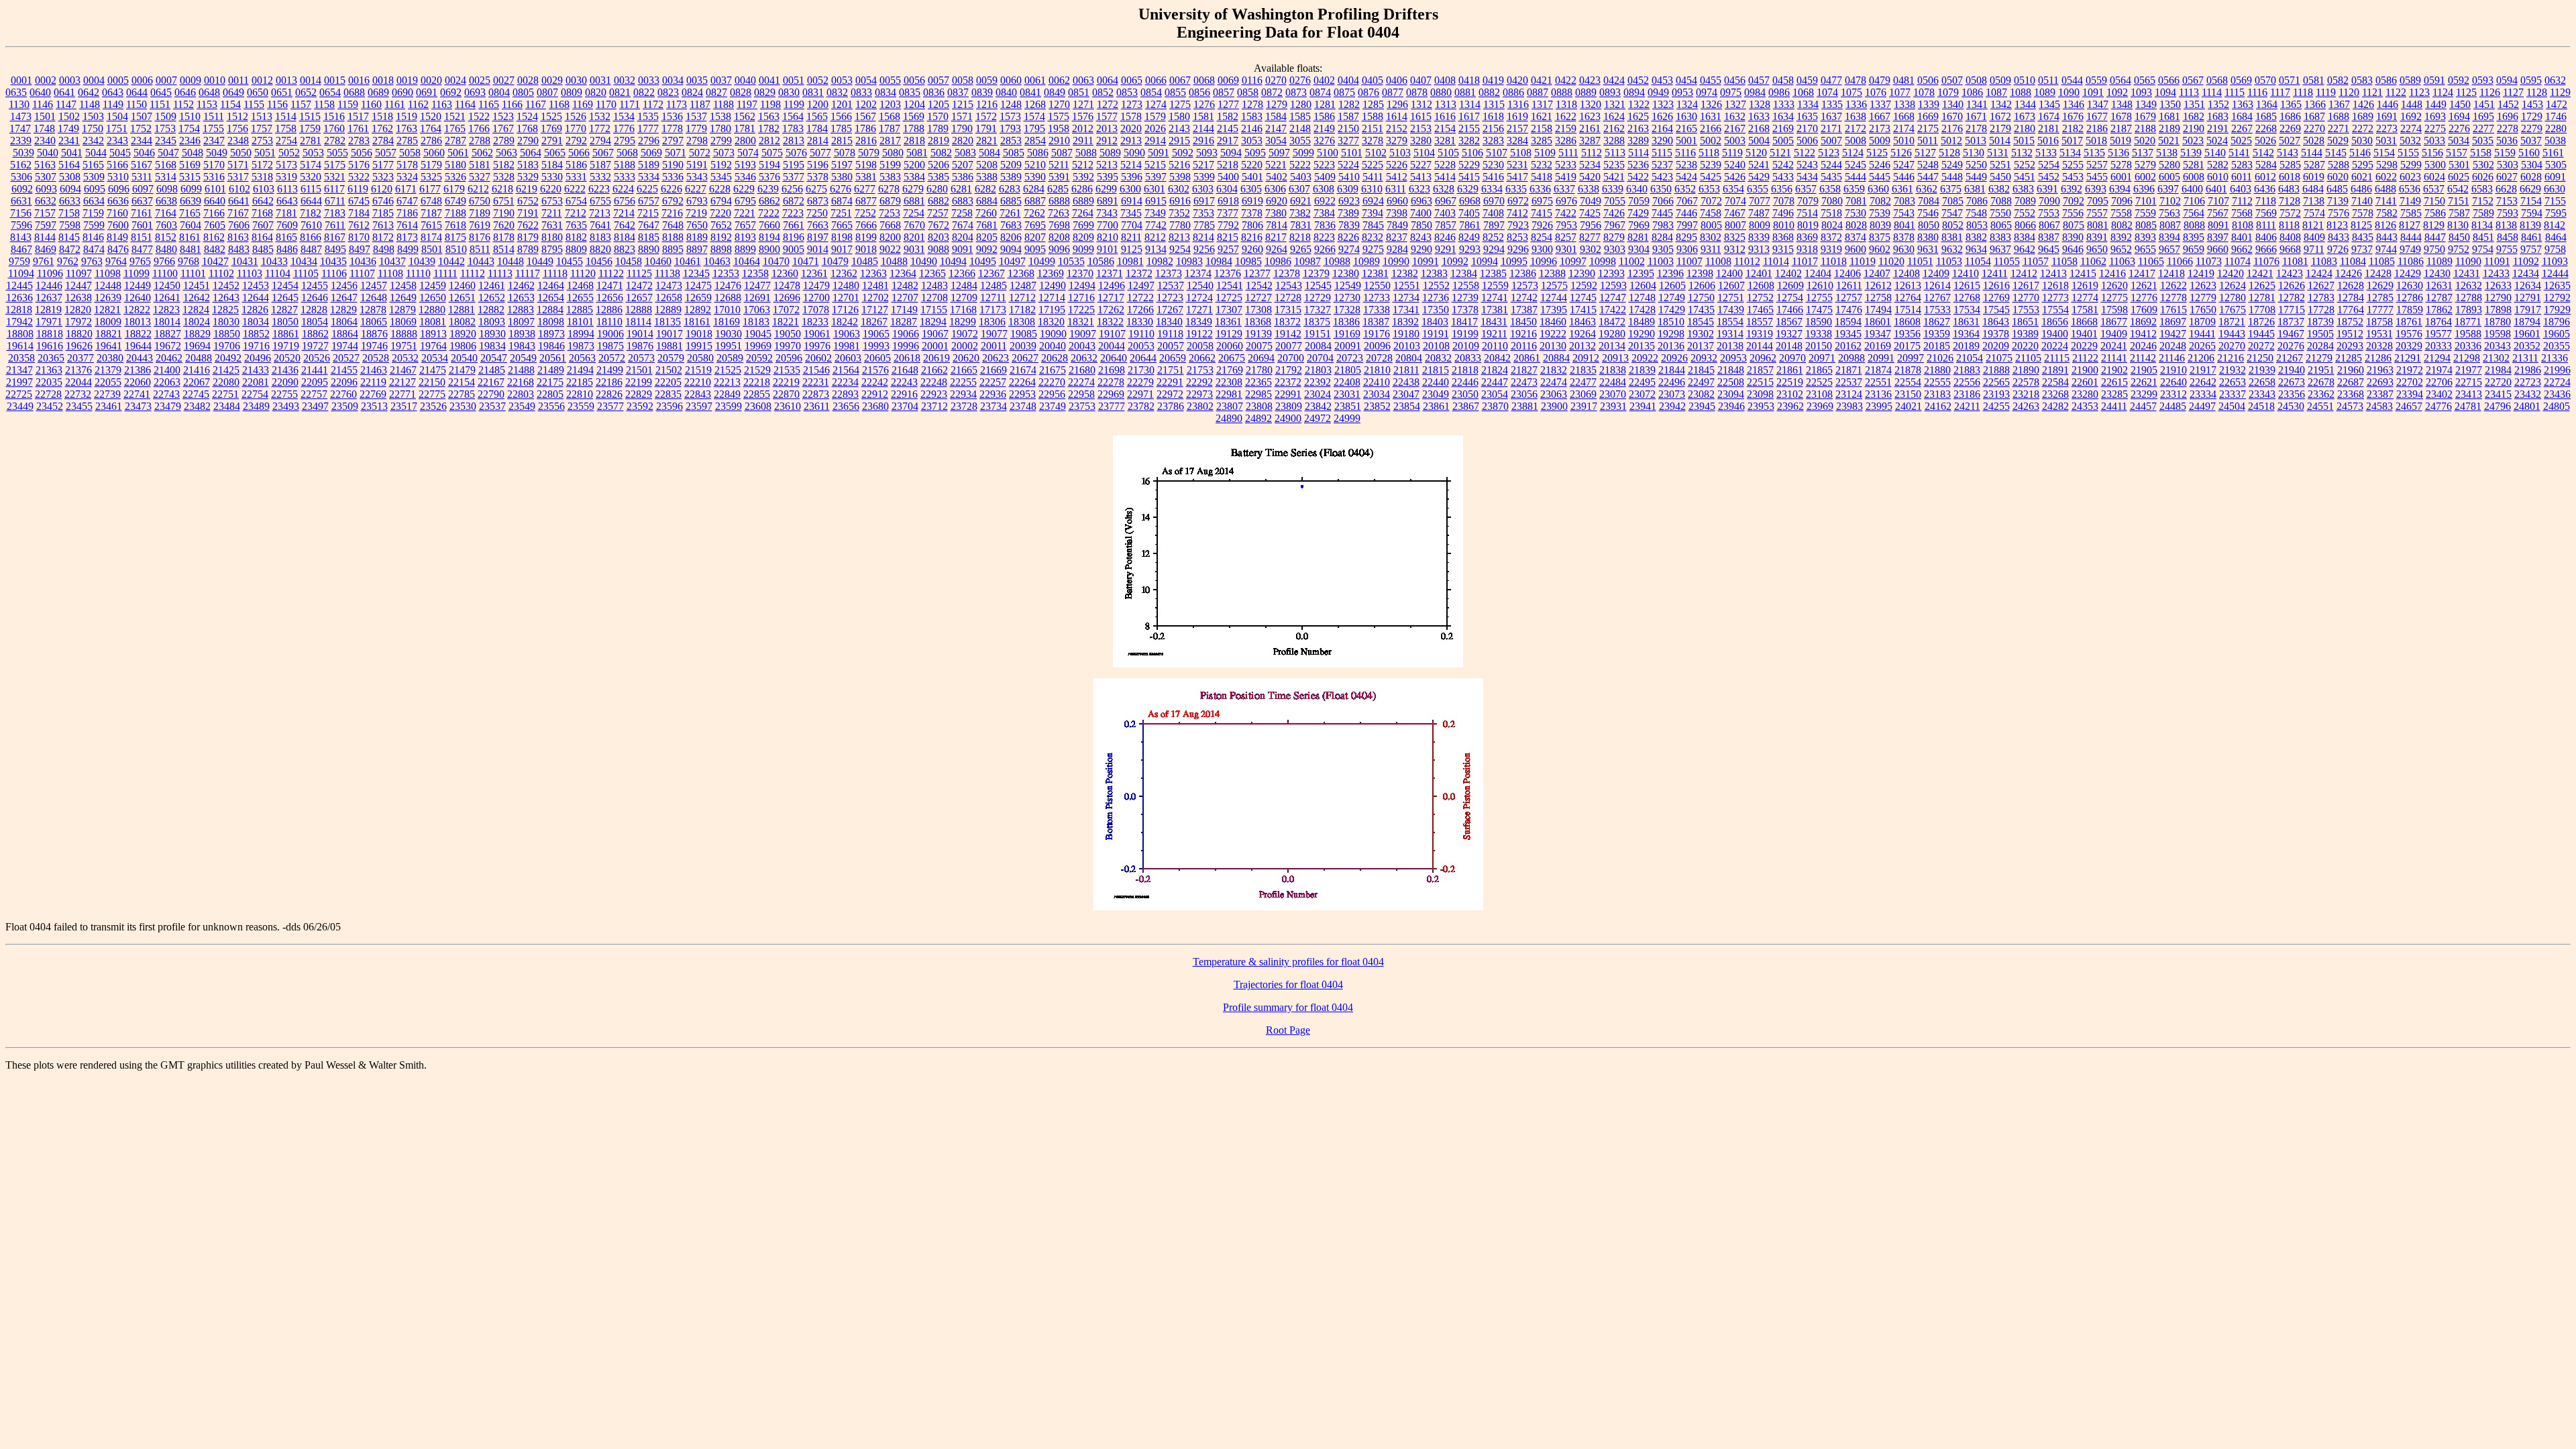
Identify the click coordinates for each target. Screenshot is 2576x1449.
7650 (697, 225)
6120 (382, 189)
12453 (256, 285)
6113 (287, 189)
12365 (932, 273)
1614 (1397, 116)
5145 (2336, 153)
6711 (335, 201)
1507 (142, 116)
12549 (1348, 285)
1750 (93, 128)
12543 (1289, 285)
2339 (21, 141)
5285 (2290, 165)
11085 (2382, 261)
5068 (627, 153)
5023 (2193, 141)
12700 (816, 298)
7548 (1976, 213)
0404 (1348, 80)
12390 (1582, 273)
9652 (2121, 249)
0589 (2410, 80)
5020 (2145, 141)
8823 (625, 249)
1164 (465, 104)
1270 (1059, 104)
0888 (1562, 92)
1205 (938, 104)
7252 (865, 213)
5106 (1472, 153)
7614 (407, 225)
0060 (1011, 80)
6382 (1999, 189)
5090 (1134, 153)
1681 (2169, 116)
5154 (2384, 153)
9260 (1252, 249)
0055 (890, 80)
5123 (1829, 153)
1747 (20, 128)
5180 (455, 165)
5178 (407, 165)
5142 (2263, 153)
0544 (2072, 80)
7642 (625, 225)
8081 (2098, 225)
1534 (624, 116)
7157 (45, 213)
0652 (306, 92)
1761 (358, 128)
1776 (624, 128)
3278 (1373, 141)
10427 (215, 261)
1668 (1904, 116)
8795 (552, 249)
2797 (673, 141)
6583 (2482, 189)
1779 (696, 128)
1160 (371, 104)
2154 (1445, 128)
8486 (287, 249)
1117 (2280, 92)
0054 (866, 80)
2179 (2000, 128)
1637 (1831, 116)
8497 (360, 249)
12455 (315, 285)
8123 (2337, 225)
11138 (667, 273)
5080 (893, 153)
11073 (2209, 261)
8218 (1300, 237)
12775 (2114, 298)
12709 (964, 298)
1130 (19, 104)
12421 (2260, 273)
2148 (1300, 128)
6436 (2265, 189)
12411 (1995, 273)
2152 (1397, 128)
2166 (1711, 128)
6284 (1034, 189)
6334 (1492, 189)
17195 (1052, 310)
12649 (403, 298)
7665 (842, 225)
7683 (1011, 225)
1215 (963, 104)
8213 (1179, 237)
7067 (1687, 201)
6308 (1324, 189)
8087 (2170, 225)
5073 (724, 153)
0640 (40, 92)
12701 (846, 298)
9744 (2386, 249)
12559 (1495, 285)
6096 (119, 189)
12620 (2114, 285)
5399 (1204, 177)
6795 (745, 201)
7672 (938, 225)
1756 (237, 128)
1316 (1518, 104)
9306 (1687, 249)
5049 (217, 153)
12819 (48, 310)
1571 (962, 116)
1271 (1083, 104)
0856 (1199, 92)
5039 (23, 153)
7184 (359, 213)
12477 (757, 285)
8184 (625, 237)
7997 (1687, 225)
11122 (611, 273)
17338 (1377, 310)
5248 (1928, 165)
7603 (166, 225)
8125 (2361, 225)
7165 (190, 213)
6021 (2362, 177)
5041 (72, 153)
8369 (1807, 237)
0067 (1180, 80)
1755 (213, 128)
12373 (1169, 273)
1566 (841, 116)
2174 (1904, 128)
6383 (2023, 189)
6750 (480, 201)
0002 (46, 80)
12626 (2292, 285)
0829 (765, 92)
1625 (1638, 116)
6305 (1251, 189)
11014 (1776, 261)
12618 (2055, 285)
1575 (1059, 116)
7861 (1470, 225)
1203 (890, 104)
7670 (914, 225)
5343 (697, 177)
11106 (334, 273)
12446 (49, 285)
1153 (207, 104)
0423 (1590, 80)
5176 (359, 165)
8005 (1711, 225)
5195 (794, 165)
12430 (2437, 273)
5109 (1545, 153)
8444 (2411, 237)
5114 (1639, 153)
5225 (1373, 165)
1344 (2025, 104)
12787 (2439, 298)
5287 (2314, 165)
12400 (1729, 273)
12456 (344, 285)
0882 (1489, 92)
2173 (1880, 128)
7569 (2266, 213)
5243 (1807, 165)
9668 (2290, 249)
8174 (431, 237)
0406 (1397, 80)
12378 (1287, 273)
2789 (504, 141)
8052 (1953, 225)
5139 (2191, 153)
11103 (250, 273)
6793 (697, 201)
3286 (1566, 141)
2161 (1590, 128)
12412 (2024, 273)
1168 (559, 104)
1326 (1711, 104)
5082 (941, 153)
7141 (2386, 201)
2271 (2339, 128)
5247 (1904, 165)
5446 (1904, 177)
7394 (1373, 213)
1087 (1996, 92)
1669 (1928, 116)
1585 (1300, 116)
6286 (1082, 189)
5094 (1231, 153)
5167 (142, 165)
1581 (1203, 116)
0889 (1586, 92)
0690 (402, 92)
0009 (191, 80)
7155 (2555, 201)
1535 (648, 116)
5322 (359, 177)
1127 (2513, 92)
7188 (455, 213)
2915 (1179, 141)
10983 (1189, 261)
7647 (649, 225)
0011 (238, 80)
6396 (2144, 189)
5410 (1349, 177)
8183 (600, 237)
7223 (793, 213)
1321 (1615, 104)
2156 (1493, 128)
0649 (233, 92)
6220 (551, 189)
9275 (1373, 249)
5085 (1014, 153)
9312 (1735, 249)
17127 (875, 310)
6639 (191, 201)
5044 (96, 153)
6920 (1277, 201)
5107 (1497, 153)
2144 (1203, 128)
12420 (2231, 273)
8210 (1108, 237)
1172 (653, 104)
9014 (818, 249)
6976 (1566, 201)
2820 (963, 141)
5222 (1300, 165)
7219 (696, 213)
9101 (1108, 249)
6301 (1155, 189)
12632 (2469, 285)
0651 (282, 92)
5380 (842, 177)
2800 (745, 141)
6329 (1468, 189)
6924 (1373, 201)
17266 (1140, 310)
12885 (580, 310)
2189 (2169, 128)
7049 (1591, 201)
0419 (1493, 80)
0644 (137, 92)
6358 (1830, 189)
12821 (107, 310)
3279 (1397, 141)
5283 (2242, 165)
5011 (1928, 141)
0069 (1228, 80)
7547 (1952, 213)
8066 (2025, 225)
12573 (1525, 285)
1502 (69, 116)
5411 (1373, 177)
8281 (1638, 237)
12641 (167, 298)
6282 (985, 189)
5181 (480, 165)
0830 (789, 92)
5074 (748, 153)
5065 (555, 153)
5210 (1035, 165)
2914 (1155, 141)
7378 (1252, 213)
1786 (865, 128)
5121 (1780, 153)
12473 (669, 285)
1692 (2411, 116)
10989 (1366, 261)
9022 (890, 249)
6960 (1397, 201)
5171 (238, 165)
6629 (2530, 189)
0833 (861, 92)
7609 (287, 225)
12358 (755, 273)
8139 (2530, 225)
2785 (407, 141)
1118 (2303, 92)
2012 (1083, 128)
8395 (2194, 237)
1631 (1711, 116)
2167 (1735, 128)
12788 (2469, 298)
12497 (1141, 285)
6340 (1637, 189)
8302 (1711, 237)
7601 (142, 225)
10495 (983, 261)
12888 (639, 310)
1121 (2372, 92)
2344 (142, 141)
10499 (1042, 261)
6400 (2192, 189)
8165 (286, 237)
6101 (215, 189)
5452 (2049, 177)
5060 (434, 153)
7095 (2098, 201)
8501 (432, 249)
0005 (118, 80)
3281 (1445, 141)
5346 (745, 177)
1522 (479, 116)
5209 (1011, 165)
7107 (2218, 201)
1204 (914, 104)
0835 (910, 92)
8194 (769, 237)
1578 (1131, 116)
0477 (1831, 80)
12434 (2526, 273)
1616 (1445, 116)
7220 (720, 213)
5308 (70, 177)
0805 (523, 92)
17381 (1495, 310)
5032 (2410, 141)
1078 (1924, 92)
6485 (2337, 189)
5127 (1925, 153)
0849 (1055, 92)
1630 (1686, 116)
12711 (993, 298)
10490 (924, 261)
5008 (1856, 141)
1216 (987, 104)
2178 (1976, 128)
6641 (239, 201)
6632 (46, 201)
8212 (1155, 237)
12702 (875, 298)
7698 (1059, 225)
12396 (1670, 273)
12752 (1760, 298)
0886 (1513, 92)
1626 (1662, 116)
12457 (374, 285)
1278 (1252, 104)
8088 (2194, 225)
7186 (407, 213)
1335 (1832, 104)
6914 (1132, 201)
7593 (2508, 213)
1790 (962, 128)
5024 (2217, 141)
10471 (806, 261)
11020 (1891, 261)
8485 (263, 249)
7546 (1928, 213)
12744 (1554, 298)
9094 (1011, 249)
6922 (1325, 201)
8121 (2313, 225)
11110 (418, 273)
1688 (2339, 116)
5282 (2218, 165)
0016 (359, 80)
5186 (576, 165)
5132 (2022, 153)
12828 (314, 310)
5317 (238, 177)
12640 (138, 298)
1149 (113, 104)
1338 (1904, 104)
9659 (2194, 249)
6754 (576, 201)
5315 (190, 177)
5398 (1180, 177)
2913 (1131, 141)
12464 (551, 285)
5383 (890, 177)
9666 (2266, 249)
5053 (313, 153)
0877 (1393, 92)
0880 (1441, 92)
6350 (1661, 189)
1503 (93, 116)
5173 (286, 165)
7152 (2483, 201)
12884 (550, 310)
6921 (1301, 201)
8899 (745, 249)
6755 (600, 201)
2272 (2363, 128)
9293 (1470, 249)
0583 (2362, 80)
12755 (1819, 298)
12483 (934, 285)
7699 (1083, 225)
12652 (492, 298)
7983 (1663, 225)
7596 (21, 225)
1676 (2073, 116)
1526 (576, 116)
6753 (552, 201)
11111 (445, 273)
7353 (1203, 213)
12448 (108, 285)
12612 (1878, 285)
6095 (95, 189)
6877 (866, 201)
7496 (1783, 213)
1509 (166, 116)
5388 (987, 177)
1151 (160, 104)
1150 (137, 104)
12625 (2262, 285)
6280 (937, 189)
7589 (2483, 213)
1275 (1180, 104)
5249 (1952, 165)
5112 (1592, 153)
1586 (1324, 116)
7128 (2290, 201)
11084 (2353, 261)
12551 (1407, 285)
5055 (337, 153)
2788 (480, 141)
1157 (301, 104)
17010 (727, 310)
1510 (190, 116)
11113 (500, 273)
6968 (1470, 201)
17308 (1258, 310)
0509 (2000, 80)
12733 (1377, 298)
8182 (576, 237)
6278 (889, 189)
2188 (2145, 128)
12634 (2528, 285)
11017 (1805, 261)
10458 (629, 261)
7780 (1180, 225)
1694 (2459, 116)
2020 (1131, 128)
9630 (1904, 249)
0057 (938, 80)
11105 (306, 273)
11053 (1949, 261)
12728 (1288, 298)
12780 (2233, 298)
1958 (1059, 128)
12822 (137, 310)
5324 (407, 177)
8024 (1832, 225)
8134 (2482, 225)
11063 (2122, 261)
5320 (311, 177)
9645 (2049, 249)
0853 (1127, 92)
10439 (422, 261)
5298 (2387, 165)
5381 (866, 177)
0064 (1108, 80)
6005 (2169, 177)
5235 (1614, 165)
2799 (721, 141)
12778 (2173, 298)
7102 (2170, 201)
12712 (1022, 298)
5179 (431, 165)
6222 (575, 189)
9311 (1711, 249)
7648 (673, 225)
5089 (1110, 153)
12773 (2055, 298)
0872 (1272, 92)
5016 (2048, 141)
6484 (2313, 189)
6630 (2555, 189)
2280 (2556, 128)
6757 (649, 201)
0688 (354, 92)
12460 (462, 285)
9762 (68, 261)
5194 (769, 165)
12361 (814, 273)
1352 (2218, 104)
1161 (395, 104)
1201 (842, 104)
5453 (2073, 177)
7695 (1035, 225)
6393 (2096, 189)
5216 (1179, 165)
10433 (274, 261)
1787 (890, 128)
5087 (1062, 153)
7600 (118, 225)
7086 (1977, 201)
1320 (1591, 104)
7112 (2242, 201)
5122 (1805, 153)
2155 (1469, 128)
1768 (527, 128)
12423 (2290, 273)
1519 (407, 116)
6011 (2242, 177)
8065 (2001, 225)
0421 (1542, 80)
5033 (2434, 141)
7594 (2532, 213)
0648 (209, 92)
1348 (2122, 104)
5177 (383, 165)
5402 (1277, 177)
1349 (2146, 104)
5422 (1638, 177)
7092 (2074, 201)
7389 (1348, 213)
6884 (987, 201)
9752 (2459, 249)
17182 (1022, 310)
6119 (358, 189)
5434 (1807, 177)
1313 (1446, 104)
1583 (1252, 116)
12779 (2203, 298)
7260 (986, 213)
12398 (1700, 273)
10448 (511, 261)
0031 (600, 80)
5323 (383, 177)
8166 (311, 237)
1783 (793, 128)
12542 (1259, 285)
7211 (552, 213)
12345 (696, 273)
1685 (2266, 116)
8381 (1952, 237)
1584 (1276, 116)
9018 (866, 249)
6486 (2361, 189)
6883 (963, 201)
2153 (1421, 128)
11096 (50, 273)
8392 (2121, 237)
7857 (1446, 225)
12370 (1080, 273)
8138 (2506, 225)
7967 (1615, 225)
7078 (1784, 201)
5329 (528, 177)
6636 (118, 201)
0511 (2048, 80)
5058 (410, 153)
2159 (1566, 128)
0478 (1856, 80)
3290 (1662, 141)
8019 (1808, 225)
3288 (1614, 141)
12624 (2233, 285)
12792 (2557, 298)
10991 (1426, 261)
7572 (2290, 213)
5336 (673, 177)
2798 (697, 141)
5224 (1348, 165)
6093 (46, 189)
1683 (2218, 116)
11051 (1920, 261)
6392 (2072, 189)
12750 (1701, 298)
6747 (407, 201)
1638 (1856, 116)
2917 (1228, 141)
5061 (458, 153)
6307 (1299, 189)
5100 (1328, 153)
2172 (1856, 128)
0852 (1103, 92)
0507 (1952, 80)
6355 (1758, 189)
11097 (79, 273)
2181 (2049, 128)
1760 (334, 128)
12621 (2144, 285)
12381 (1375, 273)
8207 (1035, 237)
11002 (1632, 261)
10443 (481, 261)
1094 (2165, 92)
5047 (168, 153)
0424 (1614, 80)
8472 (70, 249)
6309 (1348, 189)
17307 (1229, 310)
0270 (1276, 80)
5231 (1517, 165)
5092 (1183, 153)
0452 (1638, 80)
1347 (2098, 104)
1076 (1876, 92)
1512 (237, 116)
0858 (1248, 92)
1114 (2212, 92)
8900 (769, 249)
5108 (1521, 153)
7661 (794, 225)
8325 (1735, 237)
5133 (2046, 153)
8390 (2073, 237)
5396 (1132, 177)
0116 (1252, 80)
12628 (2351, 285)
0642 (89, 92)
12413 (2053, 273)
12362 (844, 273)
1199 (794, 104)
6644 (311, 201)
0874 (1320, 92)
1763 (407, 128)
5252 (2025, 165)
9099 (1083, 249)
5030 (2362, 141)
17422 (1613, 310)
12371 (1110, 273)
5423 (1662, 177)
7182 (311, 213)
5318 (262, 177)
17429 (1672, 310)
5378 (818, 177)
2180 (2025, 128)
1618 (1493, 116)
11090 (2468, 261)
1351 (2194, 104)
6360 (1878, 189)
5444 (1856, 177)
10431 (245, 261)
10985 (1248, 261)
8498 (384, 249)
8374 (1856, 237)
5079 (869, 153)
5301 (2459, 165)
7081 (1856, 201)
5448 (1952, 177)
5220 (1252, 165)
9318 (1807, 249)
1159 (348, 104)
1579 (1155, 116)
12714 (1052, 298)
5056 (362, 153)
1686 (2290, 116)
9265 (1301, 249)
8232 (1373, 237)
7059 (1639, 201)
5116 (1685, 153)
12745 (1583, 298)
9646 (2073, 249)
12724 (1199, 298)
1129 (2560, 92)
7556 (2073, 213)
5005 (1783, 141)
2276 (2459, 128)
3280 (1421, 141)
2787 (455, 141)
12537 (1171, 285)
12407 (1877, 273)
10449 (540, 261)
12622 (2173, 285)
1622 (1566, 116)
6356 (1782, 189)
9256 (1204, 249)
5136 (2118, 153)
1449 (2436, 104)
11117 (528, 273)
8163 (238, 237)
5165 (93, 165)
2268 (2266, 128)
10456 (599, 261)
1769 (551, 128)
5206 (938, 165)
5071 (676, 153)
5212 (1083, 165)
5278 (2121, 165)
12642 (197, 298)
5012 (1951, 141)
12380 (1346, 273)
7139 (2338, 201)
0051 (794, 80)
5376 (769, 177)
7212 (576, 213)
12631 (2439, 285)
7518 (1831, 213)
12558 (1466, 285)
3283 (1493, 141)
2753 (262, 141)
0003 (70, 80)
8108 (2243, 225)
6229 (744, 189)
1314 (1470, 104)
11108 (390, 273)
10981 (1130, 261)
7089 (2025, 201)
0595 (2531, 80)
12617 (2026, 285)
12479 (816, 285)
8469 (46, 249)
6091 (2555, 177)
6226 (672, 189)
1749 (68, 128)
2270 (2314, 128)
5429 (1759, 177)
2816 (866, 141)
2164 (1662, 128)
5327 (480, 177)
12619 (2085, 285)
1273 (1132, 104)
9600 (1856, 249)
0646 (185, 92)
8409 (2314, 237)
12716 (1081, 298)
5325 (431, 177)
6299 (1106, 189)
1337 (1880, 104)
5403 (1301, 177)
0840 (1006, 92)
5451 (2025, 177)
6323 (1419, 189)
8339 (1759, 237)
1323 (1663, 104)
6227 (696, 189)
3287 (1590, 141)
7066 (1663, 201)
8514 (504, 249)
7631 (552, 225)
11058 (2064, 261)
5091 (1159, 153)
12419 (2201, 273)
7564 (2194, 213)
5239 (1711, 165)
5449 (1976, 177)
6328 (1444, 189)
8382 (1976, 237)
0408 (1445, 80)
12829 (343, 310)
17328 (1347, 310)
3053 (1252, 141)
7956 (1591, 225)
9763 (92, 261)
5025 (2241, 141)
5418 (1542, 177)
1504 (117, 116)
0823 (668, 92)
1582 (1228, 116)
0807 (547, 92)
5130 (1974, 153)
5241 (1759, 165)
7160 (117, 213)
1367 (2339, 104)
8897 (697, 249)
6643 (287, 201)
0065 (1132, 80)
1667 (1880, 116)
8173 (407, 237)
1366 (2315, 104)
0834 (885, 92)
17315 (1288, 310)
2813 (794, 141)
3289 (1638, 141)
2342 (93, 141)
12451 (197, 285)
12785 (2380, 298)
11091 (2497, 261)
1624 (1614, 116)
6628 (2506, 189)
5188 (625, 165)
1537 (696, 116)
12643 (226, 298)
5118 (1709, 153)
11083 (2324, 261)
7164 (166, 213)
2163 (1638, 128)
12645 (285, 298)
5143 (2288, 153)
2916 (1203, 141)
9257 (1228, 249)
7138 (2314, 201)
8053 (1977, 225)
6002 (2145, 177)
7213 (600, 213)
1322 (1639, 104)
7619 (480, 225)
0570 (2265, 80)
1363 (2243, 104)
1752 (141, 128)
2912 (1107, 141)
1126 (2490, 92)
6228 (720, 189)
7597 (46, 225)
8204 (963, 237)
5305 (2556, 165)
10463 (717, 261)
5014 (2000, 141)
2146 (1252, 128)
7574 (2314, 213)
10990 (1396, 261)
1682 (2194, 116)
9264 (1277, 249)
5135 (2094, 153)
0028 (528, 80)
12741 (1495, 298)
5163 (45, 165)
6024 (2434, 177)
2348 (238, 141)
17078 (816, 310)
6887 (1035, 201)
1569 (914, 116)
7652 (721, 225)
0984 (1755, 92)
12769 (1996, 298)
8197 (818, 237)
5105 (1448, 153)
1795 (1034, 128)
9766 (164, 261)
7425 (1590, 213)
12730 (1347, 298)
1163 (442, 104)
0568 (2217, 80)
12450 (167, 285)
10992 (1455, 261)
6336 (1540, 189)
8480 (166, 249)
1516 (334, 116)
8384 (2025, 237)
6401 (2216, 189)
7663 (818, 225)
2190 (2194, 128)
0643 (113, 92)
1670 (1952, 116)
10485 (865, 261)
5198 (866, 165)
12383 (1434, 273)
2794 (600, 141)
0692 (451, 92)
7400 (1421, 213)
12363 (873, 273)
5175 (335, 165)
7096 (2122, 201)
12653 (521, 298)
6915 (1156, 201)
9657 (2169, 249)
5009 (1880, 141)
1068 (1803, 92)
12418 (2171, 273)
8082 (2122, 225)
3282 (1469, 141)
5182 (504, 165)
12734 (1406, 298)
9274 (1349, 249)
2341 (69, 141)
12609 (1790, 285)
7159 (93, 213)
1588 (1373, 116)
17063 (757, 310)
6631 (21, 201)
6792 (673, 201)
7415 (1542, 213)
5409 (1325, 177)
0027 (504, 80)
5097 (1279, 153)
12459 (433, 285)
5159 (2505, 153)
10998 (1603, 261)
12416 (2112, 273)
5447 (1928, 177)
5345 (721, 177)
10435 (333, 261)
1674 (2049, 116)
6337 (1564, 189)
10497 (1012, 261)
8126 (2385, 225)
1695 (2483, 116)
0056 (914, 80)
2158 (1542, 128)
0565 (2145, 80)
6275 (816, 189)
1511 (214, 116)
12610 (1820, 285)
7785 (1204, 225)
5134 (2070, 153)
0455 (1711, 80)
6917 (1204, 201)
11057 (2036, 261)
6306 (1275, 189)
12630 (2410, 285)
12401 (1759, 273)
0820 (596, 92)
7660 (769, 225)
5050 (241, 153)
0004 (94, 80)
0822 (644, 92)
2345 (166, 141)
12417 (2142, 273)
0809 (572, 92)
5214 (1131, 165)
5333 (625, 177)
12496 (1112, 285)
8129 (2434, 225)
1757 (262, 128)
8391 (2097, 237)
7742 (1156, 225)
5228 (1445, 165)
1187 (700, 104)
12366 (962, 273)
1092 (2117, 92)
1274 (1156, 104)
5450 (2000, 177)
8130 (2458, 225)
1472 (2557, 104)
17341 (1406, 310)
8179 (528, 237)
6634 (94, 201)
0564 (2121, 80)
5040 (48, 153)
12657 (639, 298)
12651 (462, 298)
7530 (1856, 213)
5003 (1735, 141)
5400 (1228, 177)
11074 (2238, 261)
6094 (70, 189)
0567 (2193, 80)
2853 (1011, 141)
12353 (726, 273)
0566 (2169, 80)
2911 (1083, 141)
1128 (2537, 92)
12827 (284, 310)
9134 (1156, 249)
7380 (1276, 213)
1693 (2435, 116)
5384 (914, 177)
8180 (552, 237)
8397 (2218, 237)
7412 (1517, 213)
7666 (866, 225)
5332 (600, 177)
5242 (1783, 165)
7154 (2531, 201)
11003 (1661, 261)
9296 (1518, 249)
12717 (1111, 298)
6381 (1975, 189)
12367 (991, 273)
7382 (1300, 213)
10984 (1219, 261)
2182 (2073, 128)
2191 (2218, 128)
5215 (1155, 165)
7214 (624, 213)
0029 (552, 80)
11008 (1718, 261)
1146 (43, 104)
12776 (2144, 298)
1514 (286, 116)
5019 (2121, 141)
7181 (286, 213)
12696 (787, 298)
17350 (1436, 310)
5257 (2097, 165)
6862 (769, 201)
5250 (1976, 165)
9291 (1446, 249)
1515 (310, 116)
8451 (2483, 237)
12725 (1229, 298)
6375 (1951, 189)
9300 (1542, 249)
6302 (1179, 189)
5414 (1445, 177)
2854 (1035, 141)
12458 (403, 285)
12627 (2321, 285)
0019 (407, 80)
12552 (1436, 285)
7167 (238, 213)
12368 (1021, 273)
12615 (1967, 285)
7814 (1277, 225)
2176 (1952, 128)
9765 (140, 261)
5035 (2483, 141)
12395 (1641, 273)
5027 (2290, 141)
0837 (958, 92)
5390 (1035, 177)
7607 (263, 225)
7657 (745, 225)
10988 (1337, 261)
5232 (1542, 165)
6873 (818, 201)
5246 (1880, 165)
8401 (2242, 237)
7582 (2387, 213)
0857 (1224, 92)
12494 (1082, 285)
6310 (1372, 189)
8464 (2556, 237)
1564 (793, 116)
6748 (431, 201)
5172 (262, 165)
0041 (769, 80)
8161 (190, 237)
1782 (769, 128)
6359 (1854, 189)
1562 (745, 116)
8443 (2387, 237)
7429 (1638, 213)
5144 (2312, 153)
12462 (521, 285)
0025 (480, 80)
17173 (993, 310)
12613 (1908, 285)
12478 (787, 285)
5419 (1566, 177)
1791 (986, 128)
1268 (1035, 104)
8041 (1904, 225)
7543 (1904, 213)
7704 (1132, 225)
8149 (117, 237)
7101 (2146, 201)
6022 (2386, 177)
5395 (1108, 177)
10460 (658, 261)
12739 (1465, 298)
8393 (2145, 237)
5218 (1228, 165)
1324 (1687, 104)
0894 (1634, 92)
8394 (2169, 237)
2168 (1759, 128)
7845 (1373, 225)
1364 (2267, 104)
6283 (1010, 189)
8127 (2410, 225)
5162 (21, 165)
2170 (1807, 128)
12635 (2557, 285)
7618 (455, 225)
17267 (1170, 310)
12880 (432, 310)
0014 (311, 80)
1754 (189, 128)
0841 (1030, 92)
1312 (1421, 104)
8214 (1203, 237)
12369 (1051, 273)
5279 (2145, 165)
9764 (116, 261)
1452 (2508, 104)
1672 (2000, 116)
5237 (1662, 165)
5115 (1662, 153)
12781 (2262, 298)
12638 (78, 298)
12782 (2292, 298)
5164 (69, 165)
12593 (1613, 285)
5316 (214, 177)
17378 (1465, 310)
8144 (45, 237)
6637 (142, 201)
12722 (1140, 298)
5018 (2096, 141)
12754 (1790, 298)
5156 (2432, 153)
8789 (528, 249)
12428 (2378, 273)
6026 (2483, 177)
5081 (917, 153)
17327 (1318, 310)
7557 (2097, 213)
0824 (692, 92)
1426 (2363, 104)
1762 (382, 128)
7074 (1735, 201)
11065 (2151, 261)
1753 (165, 128)
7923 (1518, 225)
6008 (2194, 177)
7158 (69, 213)
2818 (914, 141)
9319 (1831, 249)
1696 (2508, 116)
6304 (1227, 189)
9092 (987, 249)
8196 (794, 237)
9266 (1325, 249)
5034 (2459, 141)
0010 (215, 80)
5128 (1949, 153)
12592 (1584, 285)
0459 (1807, 80)
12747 (1613, 298)
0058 (963, 80)
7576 (2339, 213)
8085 (2146, 225)
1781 (745, 128)
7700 (1108, 225)
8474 (94, 249)
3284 (1517, 141)
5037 (2531, 141)
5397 (1156, 177)
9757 (2531, 249)
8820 (600, 249)
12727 (1258, 298)
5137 (2143, 153)
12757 (1849, 298)
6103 (264, 189)
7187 (431, 213)
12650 (433, 298)
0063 (1083, 80)
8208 (1059, 237)
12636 (19, 298)
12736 (1436, 298)
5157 (2457, 153)
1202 (866, 104)
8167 (335, 237)
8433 (2339, 237)
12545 (1318, 285)
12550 (1377, 285)
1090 (2069, 92)
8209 (1083, 237)
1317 (1542, 104)
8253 (1517, 237)
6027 (2507, 177)
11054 (1978, 261)
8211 (1131, 237)
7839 (1349, 225)
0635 (16, 92)
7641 (600, 225)
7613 (383, 225)
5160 (2529, 153)
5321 (335, 177)
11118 (555, 273)
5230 (1493, 165)
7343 (1107, 213)
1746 (2556, 116)
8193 (745, 237)
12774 (2085, 298)
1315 (1494, 104)
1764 (431, 128)
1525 (551, 116)
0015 (335, 80)
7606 (239, 225)
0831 (813, 92)
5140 (2215, 153)
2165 (1686, 128)
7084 (1929, 201)
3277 (1348, 141)
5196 (818, 165)
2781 (311, 141)
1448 (2412, 104)
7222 (769, 213)
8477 (142, 249)
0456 (1735, 80)
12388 (1552, 273)
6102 (239, 189)
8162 (214, 237)
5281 (2194, 165)
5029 (2338, 141)
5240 (1735, 165)
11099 (137, 273)
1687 (2314, 116)
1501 (45, 116)
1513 (262, 116)
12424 (2319, 273)
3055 (1300, 141)
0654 (330, 92)
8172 (383, 237)
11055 (2007, 261)
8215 (1228, 237)
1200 (818, 104)
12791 (2528, 298)
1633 (1759, 116)
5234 (1590, 165)
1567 (865, 116)
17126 (845, 310)
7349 (1155, 213)
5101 (1352, 153)
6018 (2290, 177)
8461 (2532, 237)
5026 (2265, 141)
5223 (1324, 165)
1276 (1204, 104)
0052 (818, 80)
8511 (480, 249)
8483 (239, 249)
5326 (455, 177)
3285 (1542, 141)
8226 (1348, 237)
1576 (1083, 116)
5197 (842, 165)
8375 (1880, 237)
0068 (1204, 80)
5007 (1831, 141)
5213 (1107, 165)
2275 (2435, 128)
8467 (21, 249)
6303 (1203, 189)
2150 (1348, 128)
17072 (786, 310)
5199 (890, 165)
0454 (1686, 80)
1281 (1325, 104)
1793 (1010, 128)
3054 (1276, 141)
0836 (934, 92)
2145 (1228, 128)
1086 (1972, 92)
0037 (721, 80)
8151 (142, 237)
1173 (677, 104)
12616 (1996, 285)
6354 (1733, 189)
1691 (2387, 116)
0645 (161, 92)
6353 (1709, 189)
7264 (1083, 213)
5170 (214, 165)
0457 (1759, 80)
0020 (431, 80)
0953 (1682, 92)
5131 (1998, 153)
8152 (166, 237)
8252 (1493, 237)
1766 (479, 128)
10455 (570, 261)
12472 (639, 285)
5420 (1590, 177)
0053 (842, 80)
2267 (2242, 128)
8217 (1276, 237)
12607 (1731, 285)
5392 (1083, 177)
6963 (1421, 201)
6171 (406, 189)
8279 (1614, 237)
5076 (796, 153)
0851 (1079, 92)
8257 (1566, 237)
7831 (1301, 225)
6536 (2410, 189)
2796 (649, 141)
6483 (2289, 189)
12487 (1023, 285)
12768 (1967, 298)
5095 (1255, 153)
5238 (1686, 165)
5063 (506, 153)
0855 (1175, 92)
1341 (1977, 104)
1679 (2145, 116)
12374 (1198, 273)
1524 (527, 116)
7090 (2049, 201)
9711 (2314, 249)
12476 (728, 285)
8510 (456, 249)
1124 (2443, 92)
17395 (1554, 310)
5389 (1011, 177)
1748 (44, 128)
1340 (1953, 104)
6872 (794, 201)
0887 (1538, 92)
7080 (1832, 201)
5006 (1807, 141)
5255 (2073, 165)
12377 (1257, 273)
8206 (1011, 237)
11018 (1834, 261)
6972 (1518, 201)
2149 (1324, 128)
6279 (913, 189)
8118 (2289, 225)
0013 (286, 80)
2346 (190, 141)
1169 (583, 104)
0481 (1904, 80)
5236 (1638, 165)
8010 (1784, 225)
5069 (651, 153)
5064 (531, 153)
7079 (1808, 201)
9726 (2338, 249)
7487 (1759, 213)
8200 (890, 237)
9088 (938, 249)
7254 (914, 213)
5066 (579, 153)
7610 (311, 225)
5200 (914, 165)
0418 (1469, 80)
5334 (649, 177)
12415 (2083, 273)
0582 (2338, 80)
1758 (286, 128)
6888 (1059, 201)
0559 (2096, 80)
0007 (166, 80)
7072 (1711, 201)
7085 (1953, 201)
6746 (383, 201)
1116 (2257, 92)
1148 (90, 104)
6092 (22, 189)
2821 (987, 141)
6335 (1516, 189)
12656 (610, 298)
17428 (1642, 310)
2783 (359, 141)
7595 (2556, 213)
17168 (963, 310)
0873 (1296, 92)
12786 (2410, 298)
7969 (1639, 225)
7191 (528, 213)
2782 (335, 141)
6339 (1613, 189)
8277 (1590, 237)
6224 (623, 189)
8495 (335, 249)
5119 (1732, 153)
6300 (1130, 189)
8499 (408, 249)
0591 (2434, 80)
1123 (2419, 92)
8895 (673, 249)
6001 (2121, 177)
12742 (1524, 298)
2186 (2097, 128)
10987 (1307, 261)
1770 (576, 128)
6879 (890, 201)
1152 (183, 104)
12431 (2467, 273)
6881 (914, 201)
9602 (1880, 249)
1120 (2349, 92)
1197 (747, 104)
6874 (842, 201)
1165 (489, 104)
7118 (2266, 201)
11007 (1689, 261)
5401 (1252, 177)
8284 (1662, 237)
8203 (938, 237)
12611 (1849, 285)
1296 (1397, 104)
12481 (875, 285)
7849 (1397, 225)
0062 (1059, 80)
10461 (688, 261)
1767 (503, 128)
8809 (576, 249)
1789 (938, 128)
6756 (625, 201)
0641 (64, 92)
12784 (2351, 298)
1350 (2170, 104)
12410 (1966, 273)
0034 (673, 80)
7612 (359, 225)
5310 (118, 177)
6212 (478, 189)
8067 (2049, 225)
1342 (2001, 104)
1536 (672, 116)
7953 (1566, 225)
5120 (1756, 153)
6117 (334, 189)
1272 (1108, 104)
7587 (2459, 213)
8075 (2074, 225)
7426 (1614, 213)
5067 (603, 153)
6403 (2241, 189)
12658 (669, 298)
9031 (914, 249)
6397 (2168, 189)
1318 (1566, 104)
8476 (118, 249)
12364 (903, 273)
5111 (1568, 153)
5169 (190, 165)
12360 (785, 273)
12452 (226, 285)
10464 (747, 261)
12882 (491, 310)
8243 (1421, 237)
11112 (473, 273)
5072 (700, 153)
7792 (1228, 225)
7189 (480, 213)
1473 (21, 116)
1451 (2484, 104)
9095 (1035, 249)
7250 (817, 213)
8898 (721, 249)
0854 (1151, 92)
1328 (1760, 104)
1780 (720, 128)
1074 (1827, 92)
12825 (225, 310)
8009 (1760, 225)
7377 (1228, 213)
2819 (938, 141)
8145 (69, 237)
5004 (1759, 141)
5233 (1566, 165)
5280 (2169, 165)
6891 (1108, 201)
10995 (1514, 261)
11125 (639, 273)
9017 (842, 249)
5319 (286, 177)
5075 (772, 153)
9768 (189, 261)
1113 (2189, 92)
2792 (576, 141)
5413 (1421, 177)
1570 (938, 116)
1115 (2235, 92)
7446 (1686, 213)
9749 (2410, 249)
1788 (914, 128)
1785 (841, 128)
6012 (2265, 177)
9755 (2507, 249)
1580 (1179, 116)
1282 (1349, 104)
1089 (2045, 92)
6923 (1349, 201)
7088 (2001, 201)
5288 (2339, 165)
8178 (504, 237)
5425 (1711, 177)
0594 (2507, 80)
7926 (1542, 225)
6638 (166, 201)
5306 (21, 177)
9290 (1421, 249)
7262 (1034, 213)
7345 (1131, 213)
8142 (2555, 225)
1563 (769, 116)
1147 (66, 104)
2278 (2508, 128)
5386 (963, 177)
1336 (1856, 104)
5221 (1276, 165)
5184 (552, 165)
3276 (1324, 141)
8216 (1252, 237)
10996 (1544, 261)
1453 (2532, 104)
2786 (431, 141)
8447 (2435, 237)
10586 (1101, 261)
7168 (262, 213)
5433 (1783, 177)
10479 (835, 261)
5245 (1856, 165)
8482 (215, 249)
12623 (2203, 285)
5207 (963, 165)
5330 (552, 177)
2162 (1614, 128)
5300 (2435, 165)
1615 (1421, 116)
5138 (2167, 153)
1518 (382, 116)
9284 (1397, 249)
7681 (987, 225)
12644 (256, 298)
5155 (2408, 153)
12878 (373, 310)
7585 (2411, 213)
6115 (311, 189)
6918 (1228, 201)
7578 (2363, 213)
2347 (214, 141)
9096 (1059, 249)
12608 (1761, 285)
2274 (2411, 128)
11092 (2526, 261)
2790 (528, 141)
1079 (1948, 92)
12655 (580, 298)
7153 (2507, 201)
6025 (2459, 177)
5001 (1686, 141)
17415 (1583, 310)
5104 (1424, 153)
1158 (324, 104)
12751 (1731, 298)
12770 (2026, 298)
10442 (451, 261)
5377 (794, 177)
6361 (1902, 189)
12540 (1200, 285)
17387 (1524, 310)
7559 (2145, 213)
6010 (2218, 177)
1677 (2097, 116)
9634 (1976, 249)
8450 (2459, 237)
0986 (1779, 92)
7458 (1711, 213)
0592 (2459, 80)
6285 (1058, 189)
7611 (335, 225)
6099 (191, 189)
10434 (304, 261)
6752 (528, 201)
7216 (672, 213)
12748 (1642, 298)
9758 (2555, 249)
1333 (1784, 104)
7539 (1880, 213)
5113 (1615, 153)
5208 (987, 165)
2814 (818, 141)
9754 (2483, 249)
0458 (1783, 80)
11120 (583, 273)
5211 (1059, 165)
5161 (2553, 153)
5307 (46, 177)
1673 (2025, 116)
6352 (1685, 189)
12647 (344, 298)
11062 (2093, 261)
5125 (1877, 153)
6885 (1011, 201)
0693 (475, 92)
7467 (1735, 213)
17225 (1081, 310)
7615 (431, 225)
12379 (1316, 273)
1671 (1976, 116)
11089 (2439, 261)
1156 (277, 104)
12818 (19, 310)
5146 (2360, 153)
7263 (1059, 213)
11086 (2411, 261)
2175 (1928, 128)
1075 (1851, 92)
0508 (1976, 80)
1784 (817, 128)
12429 (2408, 273)
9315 (1783, 249)
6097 (143, 189)
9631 (1928, 249)
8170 (359, 237)
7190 (504, 213)
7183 (335, 213)
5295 (2363, 165)
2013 (1107, 128)
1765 (455, 128)
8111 (2266, 225)
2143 (1179, 128)
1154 (230, 104)
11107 (362, 273)
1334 (1808, 104)
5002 (1711, 141)
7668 (890, 225)
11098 (108, 273)
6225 (647, 189)
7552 (2025, 213)
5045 (120, 153)
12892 (698, 310)
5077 (820, 153)
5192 (721, 165)
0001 (21, 80)
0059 (987, 80)
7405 (1469, 213)
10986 (1278, 261)
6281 (961, 189)
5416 (1493, 177)
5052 (289, 153)
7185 (383, 213)
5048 (193, 153)
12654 (551, 298)
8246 (1445, 237)
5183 (528, 165)
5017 (2072, 141)
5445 (1880, 177)
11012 (1747, 261)
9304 (1639, 249)
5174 (311, 165)
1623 (1590, 116)
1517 (358, 116)
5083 (965, 153)
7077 (1760, 201)
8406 (2266, 237)
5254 (2049, 165)
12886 (609, 310)
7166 (214, 213)
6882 (938, 201)
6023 (2410, 177)
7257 (938, 213)
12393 (1611, 273)
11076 (2266, 261)
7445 (1662, 213)
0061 (1035, 80)
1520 (431, 116)
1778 (672, 128)
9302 (1591, 249)
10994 (1485, 261)
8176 (480, 237)
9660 (2218, 249)
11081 (2295, 261)
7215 (648, 213)
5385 (938, 177)
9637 (2000, 249)
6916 (1180, 201)
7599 (94, 225)
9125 (1132, 249)
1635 (1807, 116)
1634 (1783, 116)
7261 (1010, 213)
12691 (757, 298)
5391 (1059, 177)
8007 (1735, 225)
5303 (2508, 165)
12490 (1053, 285)
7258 (962, 213)
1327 (1735, 104)
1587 (1348, 116)
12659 (698, 298)
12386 (1523, 273)
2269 (2290, 128)
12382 (1405, 273)
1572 (986, 116)
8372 (1831, 237)
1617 (1469, 116)
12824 (196, 310)
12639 (108, 298)
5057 (386, 153)
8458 (2508, 237)
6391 (2047, 189)
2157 (1517, 128)
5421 (1614, 177)
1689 (2363, 116)
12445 (19, 285)
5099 (1303, 153)
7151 (2459, 201)
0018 (383, 80)
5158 (2481, 153)
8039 (1880, 225)
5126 (1901, 153)
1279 (1277, 104)
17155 (934, 310)
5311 (142, 177)
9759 (19, 261)
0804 (499, 92)
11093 (2555, 261)
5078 (845, 153)
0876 (1368, 92)
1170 (606, 104)
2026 (1155, 128)
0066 (1156, 80)
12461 (492, 285)
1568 (890, 116)
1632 (1735, 116)
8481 (191, 249)
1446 (2387, 104)
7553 (2049, 213)
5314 (166, 177)
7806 (1252, 225)
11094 (21, 273)
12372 (1139, 273)
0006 (142, 80)
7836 (1325, 225)
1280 (1301, 104)
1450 (2460, 104)
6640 (215, 201)
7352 (1179, 213)
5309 (94, 177)
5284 (2266, 165)
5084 (989, 153)
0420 (1517, 80)
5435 (1831, 177)
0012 (262, 80)
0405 (1373, 80)
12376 (1228, 273)
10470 (776, 261)
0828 (741, 92)
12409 (1936, 273)
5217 (1203, 165)
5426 (1735, 177)
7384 (1324, 213)
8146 (93, 237)
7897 (1494, 225)
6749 (455, 201)
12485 (994, 285)
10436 (363, 261)
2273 (2387, 128)
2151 (1373, 128)
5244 (1831, 165)
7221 (745, 213)
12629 (2380, 285)
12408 (1907, 273)
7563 (2169, 213)
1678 (2121, 116)
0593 (2483, 80)
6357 (1806, 189)
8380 (1928, 237)
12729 (1318, 298)
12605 (1672, 285)
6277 (865, 189)
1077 (1900, 92)
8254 (1542, 237)
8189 (697, 237)
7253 (890, 213)
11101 (193, 273)
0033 (649, 80)
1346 (2074, 104)
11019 (1863, 261)
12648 (374, 298)
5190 (673, 165)
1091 (2093, 92)
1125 (2466, 92)
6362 (1927, 189)
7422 (1566, 213)
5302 (2483, 165)
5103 (1400, 153)
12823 (166, 310)
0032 (625, 80)
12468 (580, 285)
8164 (262, 237)
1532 (600, 116)
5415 (1469, 177)
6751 (504, 201)
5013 (1976, 141)
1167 (536, 104)
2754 (286, 141)
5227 (1421, 165)
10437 (392, 261)
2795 (625, 141)
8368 (1783, 237)
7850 (1421, 225)
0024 (455, 80)
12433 (2496, 273)
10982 (1160, 261)
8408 (2290, 237)
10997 (1573, 261)
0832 (837, 92)
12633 (2498, 285)
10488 (894, 261)
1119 (2326, 92)
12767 (1937, 298)
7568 (2242, 213)
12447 (78, 285)
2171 (1831, 128)
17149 (904, 310)
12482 (905, 285)
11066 (2180, 261)
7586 (2435, 213)
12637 (49, 298)
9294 (1494, 249)
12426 (2349, 273)
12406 (1847, 273)
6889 (1083, 201)
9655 (2145, 249)
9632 (1952, 249)
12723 (1170, 298)
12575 (1554, 285)
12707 (905, 298)
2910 (1059, 141)
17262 (1111, 310)
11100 (165, 273)
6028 (2531, 177)
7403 (1445, 213)
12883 (521, 310)
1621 (1542, 116)
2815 (842, 141)
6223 (599, 189)
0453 (1662, 80)
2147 (1276, 128)
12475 (698, 285)
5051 (265, 153)
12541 (1230, 285)
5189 (649, 165)
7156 (21, 213)
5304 (2532, 165)
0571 (2290, 80)
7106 (2194, 201)
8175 (455, 237)
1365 (2291, 104)
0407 (1421, 80)
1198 (770, 104)
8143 (21, 237)
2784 (383, 141)
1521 (455, 116)
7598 (70, 225)
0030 (576, 80)
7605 (215, 225)
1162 (418, 104)
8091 (2218, 225)
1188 (723, 104)
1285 (1373, 104)
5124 (1853, 153)
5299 (2411, 165)
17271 (1199, 310)
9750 (2434, 249)
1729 (2532, 116)
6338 (1589, 189)
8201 (914, 237)
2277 (2483, 128)
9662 (2242, 249)
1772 (600, 128)
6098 (167, 189)
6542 (2458, 189)
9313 (1759, 249)
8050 (1929, 225)
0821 (620, 92)
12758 (1878, 298)
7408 (1493, 213)
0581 (2314, 80)
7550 (2000, 213)
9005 (794, 249)
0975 (1731, 92)
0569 (2241, 80)
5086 (1038, 153)
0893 (1610, 92)
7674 (963, 225)
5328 (504, 177)
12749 (1672, 298)
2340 (45, 141)
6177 (430, 189)
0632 (2555, 80)
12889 (668, 310)
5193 (745, 165)
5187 (600, 165)
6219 (527, 189)
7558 (2121, 213)
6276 (841, 189)
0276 (1300, 80)
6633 (70, 201)
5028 (2314, 141)
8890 (649, 249)
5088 (1086, 153)
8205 (987, 237)
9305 (1663, 249)
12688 (728, 298)
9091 (963, 249)
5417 (1517, 177)
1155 (254, 104)
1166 (512, 104)
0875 (1344, 92)
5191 (697, 165)
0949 (1658, 92)
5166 (117, 165)
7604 (191, 225)
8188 (673, 237)
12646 (315, 298)
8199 (866, 237)
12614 (1937, 285)
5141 (2239, 153)
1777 (648, 128)
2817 (890, 141)
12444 (2555, 273)
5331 (576, 177)
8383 (2000, 237)
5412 (1397, 177)
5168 (166, 165)
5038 (2555, 141)
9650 (2097, 249)
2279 (2532, 128)
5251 (2000, 165)
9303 (1615, 249)
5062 (482, 153)
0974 (1707, 92)
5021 (2169, 141)
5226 (1397, 165)
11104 (278, 273)
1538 (720, 116)
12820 (78, 310)
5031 (2386, 141)
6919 (1252, 201)
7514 (1807, 213)
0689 (378, 92)
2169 (1783, 128)
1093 (2141, 92)
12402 (1788, 273)
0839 (982, 92)
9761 (44, 261)
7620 (504, 225)
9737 (2362, 249)
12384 (1464, 273)
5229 (1469, 165)
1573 (1010, 116)
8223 (1324, 237)
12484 (964, 285)
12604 (1643, 285)
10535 (1071, 261)
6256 (792, 189)
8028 (1856, 225)
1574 (1034, 116)
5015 (2024, 141)
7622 (528, 225)
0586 (2386, 80)
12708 (934, 298)
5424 (1686, 177)
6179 (454, 189)
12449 (138, 285)
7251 (841, 213)
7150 (2434, 201)
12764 (1908, 298)
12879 (402, 310)
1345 (2049, 104)
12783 (2321, 298)
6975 (1542, 201)
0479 (1880, 80)
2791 (552, 141)
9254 (1180, 249)
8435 (2363, 237)
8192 (721, 237)
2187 (2121, 128)
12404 (1818, 273)
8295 (1686, 237)
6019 (2314, 177)
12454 (285, 285)
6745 (359, 201)
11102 (221, 273)
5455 (2097, 177)
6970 (1494, 201)
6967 (1446, 201)
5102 (1376, 153)
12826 (255, 310)
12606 (1702, 285)
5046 (144, 153)
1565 (817, 116)
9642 (2025, 249)
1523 (503, 116)
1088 (2021, 92)
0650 (258, 92)
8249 (1469, 237)
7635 (576, 225)
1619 (1517, 116)
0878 (1417, 92)
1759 (310, 128)
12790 (2498, 298)
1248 (1011, 104)
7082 (1880, 201)
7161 (142, 213)
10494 (953, 261)
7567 (2218, 213)
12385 (1493, 273)
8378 (1904, 237)
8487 (311, 249)
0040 (745, 80)
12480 (846, 285)
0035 (697, 80)
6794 (721, 201)
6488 (2385, 189)
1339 (1929, 104)
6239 (768, 189)
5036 (2507, 141)
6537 (2434, 189)
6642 (263, 201)
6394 (2120, 189)
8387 (2049, 237)
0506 (1928, 80)
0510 (2025, 80)
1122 (2396, 92)
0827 (716, 92)
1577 (1107, 116)
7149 (2410, 201)
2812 (769, 141)
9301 (1566, 249)
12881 (462, 310)
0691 (427, 92)
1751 (117, 128)
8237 (1397, 237)
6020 (2338, 177)
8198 (842, 237)
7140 (2362, 201)
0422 (1566, 80)
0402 (1324, 80)
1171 (630, 104)
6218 (502, 189)
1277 (1228, 104)
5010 (1904, 141)
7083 (1904, 201)
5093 (1207, 153)
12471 (610, 285)
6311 (1396, 189)
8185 (649, 237)
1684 (2242, 116)
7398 (1397, 213)
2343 (117, 141)
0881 (1465, 92)
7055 (1615, 201)
